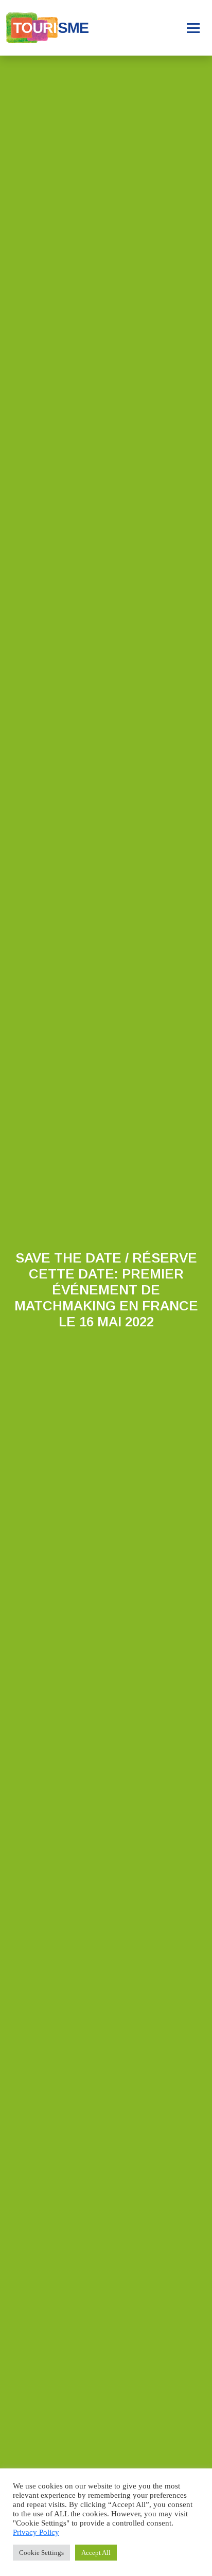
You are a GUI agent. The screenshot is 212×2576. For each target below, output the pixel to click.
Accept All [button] (96, 2553)
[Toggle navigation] (193, 28)
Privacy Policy (36, 2532)
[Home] (47, 28)
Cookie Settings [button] (41, 2553)
